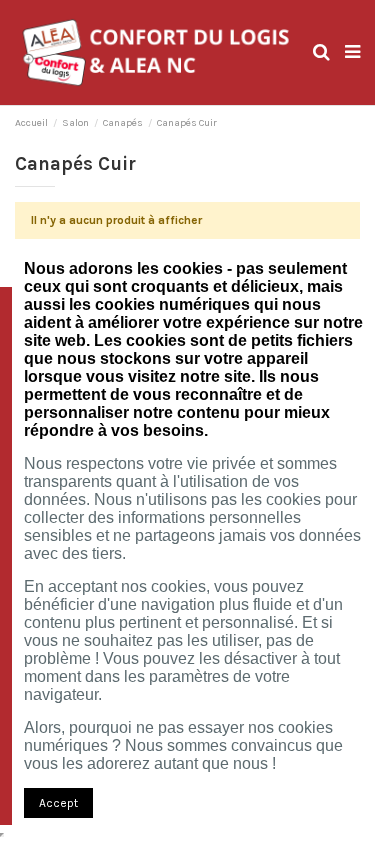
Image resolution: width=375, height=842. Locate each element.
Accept (58, 803)
